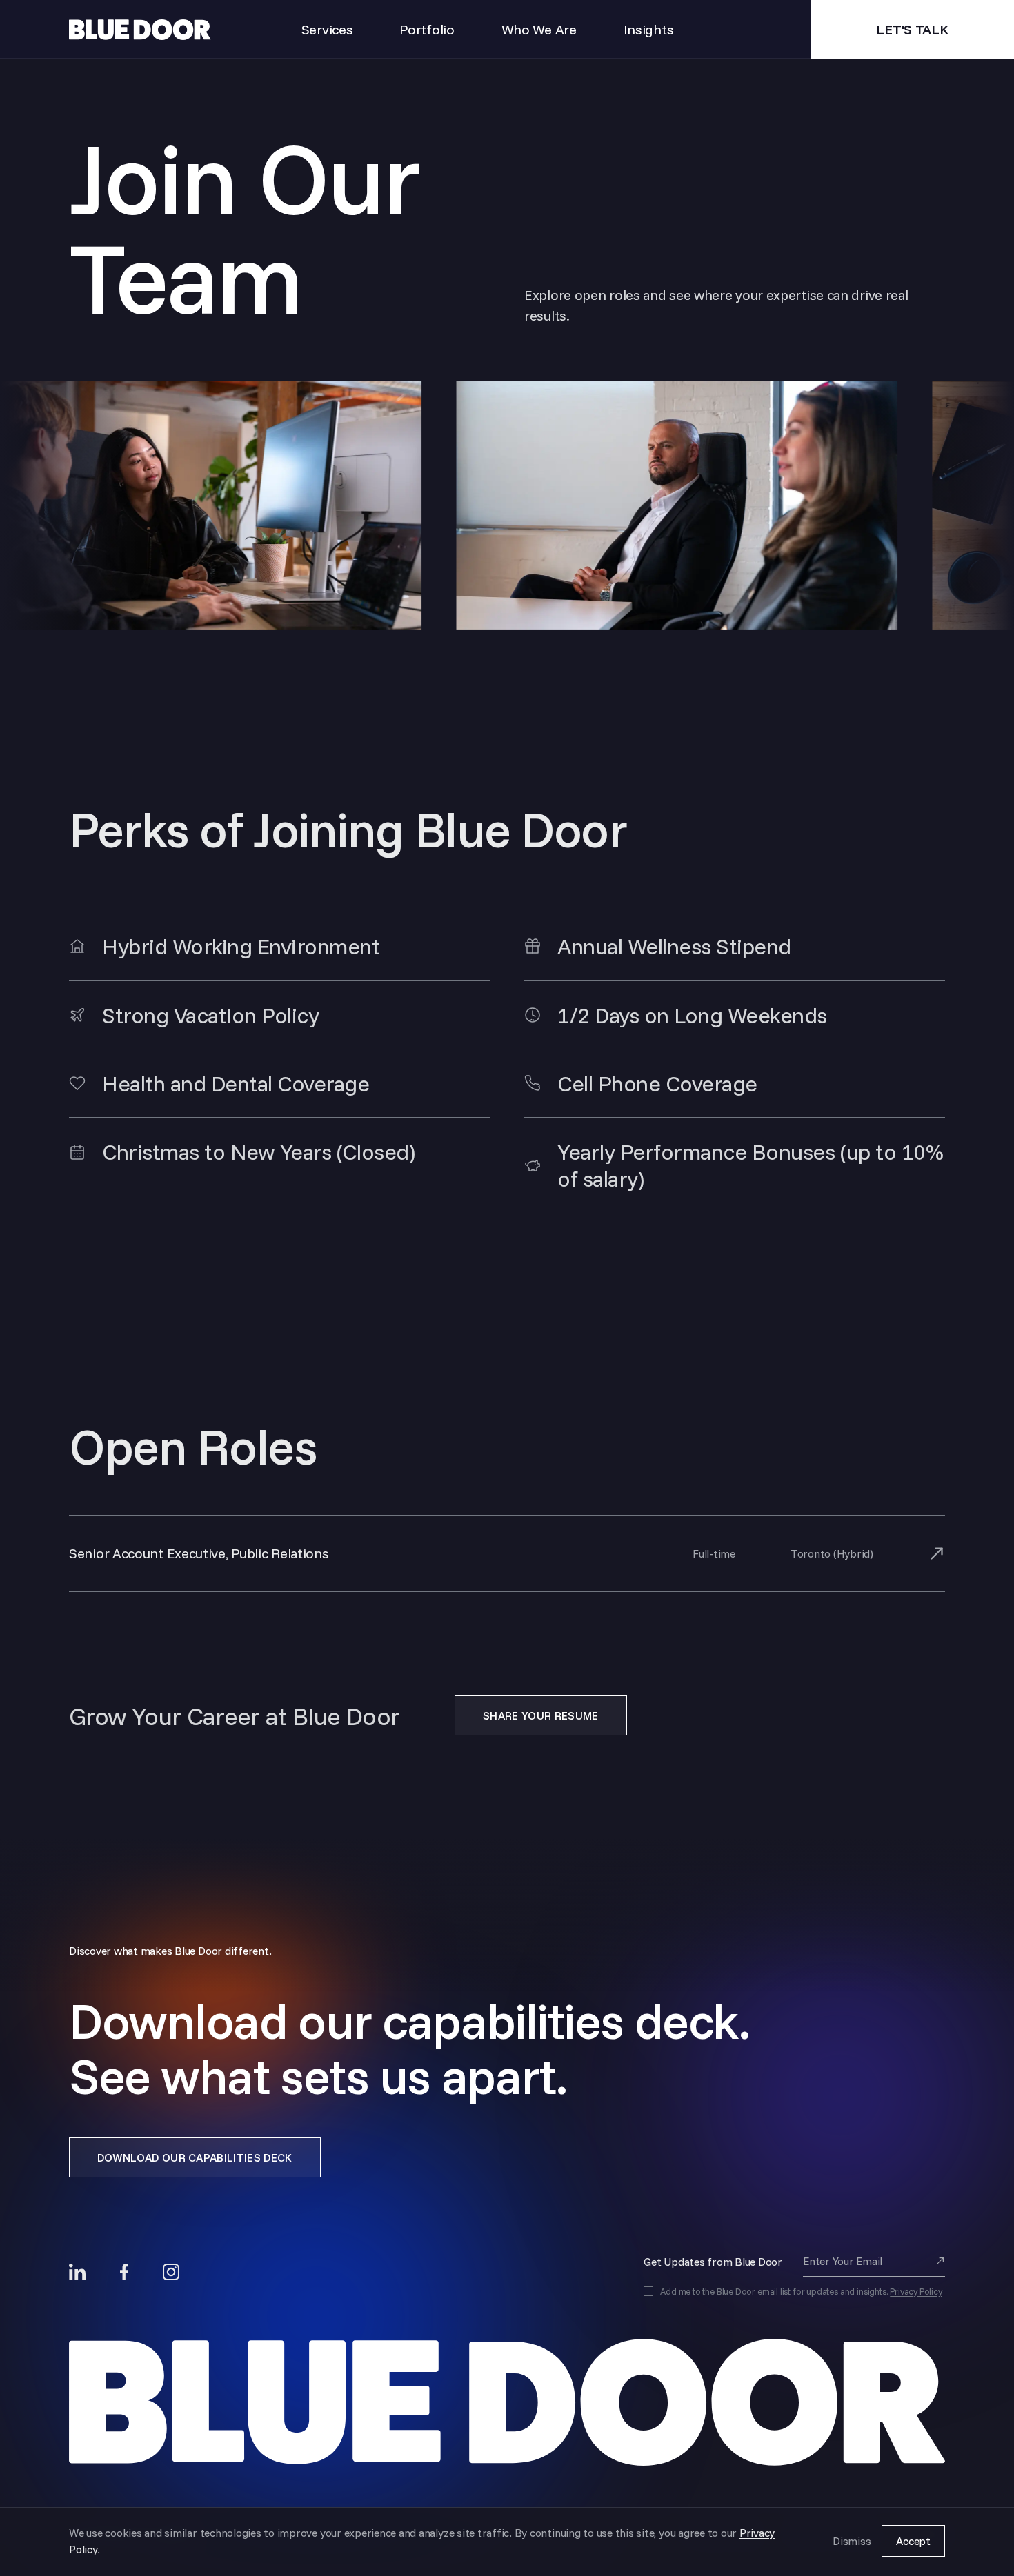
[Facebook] (124, 2272)
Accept (913, 2541)
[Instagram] (171, 2272)
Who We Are (539, 29)
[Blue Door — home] (507, 2403)
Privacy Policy (916, 2291)
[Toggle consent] (648, 2291)
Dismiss (852, 2541)
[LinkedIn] (77, 2272)
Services (327, 29)
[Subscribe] (940, 2261)
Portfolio (427, 29)
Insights (649, 29)
